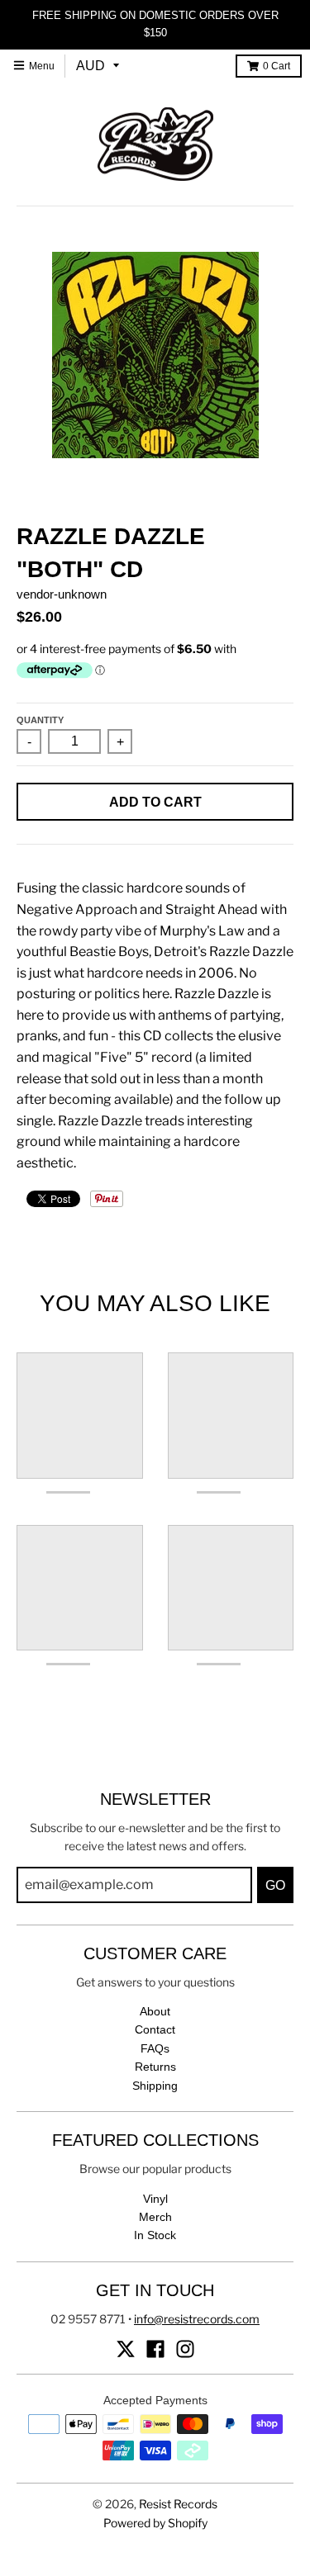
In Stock (155, 2235)
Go (275, 1885)
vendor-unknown (62, 594)
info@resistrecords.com (197, 2319)
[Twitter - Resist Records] (126, 2349)
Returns (155, 2067)
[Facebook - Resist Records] (155, 2349)
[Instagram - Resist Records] (185, 2349)
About (155, 2011)
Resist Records (178, 2504)
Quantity (40, 720)
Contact (155, 2029)
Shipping (155, 2086)
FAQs (155, 2048)
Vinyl (155, 2199)
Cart (277, 66)
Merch (155, 2217)
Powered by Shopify (155, 2523)
